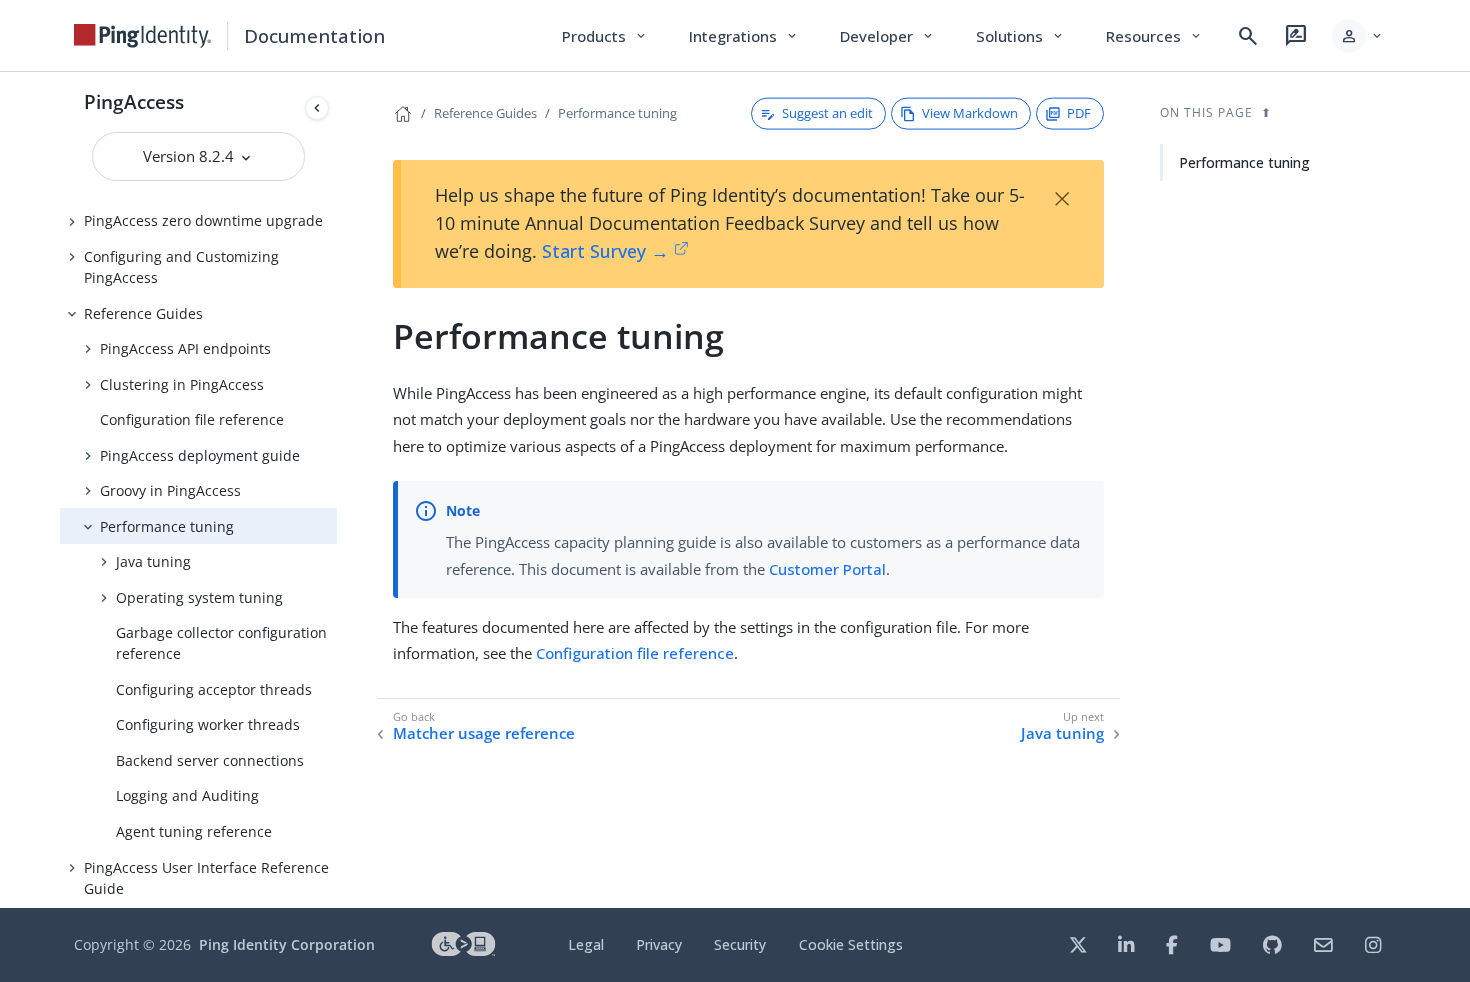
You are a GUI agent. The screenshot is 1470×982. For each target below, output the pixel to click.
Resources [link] (1155, 36)
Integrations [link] (744, 36)
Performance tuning (167, 526)
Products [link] (605, 36)
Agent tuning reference (194, 831)
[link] (143, 36)
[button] (1358, 36)
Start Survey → (605, 251)
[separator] (337, 490)
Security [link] (740, 944)
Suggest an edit (827, 113)
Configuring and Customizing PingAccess (181, 267)
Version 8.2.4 (190, 156)
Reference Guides (143, 313)
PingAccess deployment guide (200, 455)
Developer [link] (888, 36)
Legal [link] (586, 944)
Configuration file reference (192, 419)
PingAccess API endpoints (185, 348)
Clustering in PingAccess (182, 384)
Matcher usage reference (484, 733)
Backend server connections (210, 760)
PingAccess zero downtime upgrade (203, 220)
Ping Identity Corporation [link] (287, 944)
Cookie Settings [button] (851, 944)
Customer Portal (827, 569)
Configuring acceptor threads (214, 689)
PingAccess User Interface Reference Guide (206, 878)
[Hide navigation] (317, 108)
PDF (1079, 113)
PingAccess (134, 101)
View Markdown (970, 113)
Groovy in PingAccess (170, 490)
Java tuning (153, 561)
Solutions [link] (1021, 36)
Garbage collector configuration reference (221, 643)
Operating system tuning (199, 597)
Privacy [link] (659, 944)
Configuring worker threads (208, 724)
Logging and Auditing (187, 795)
